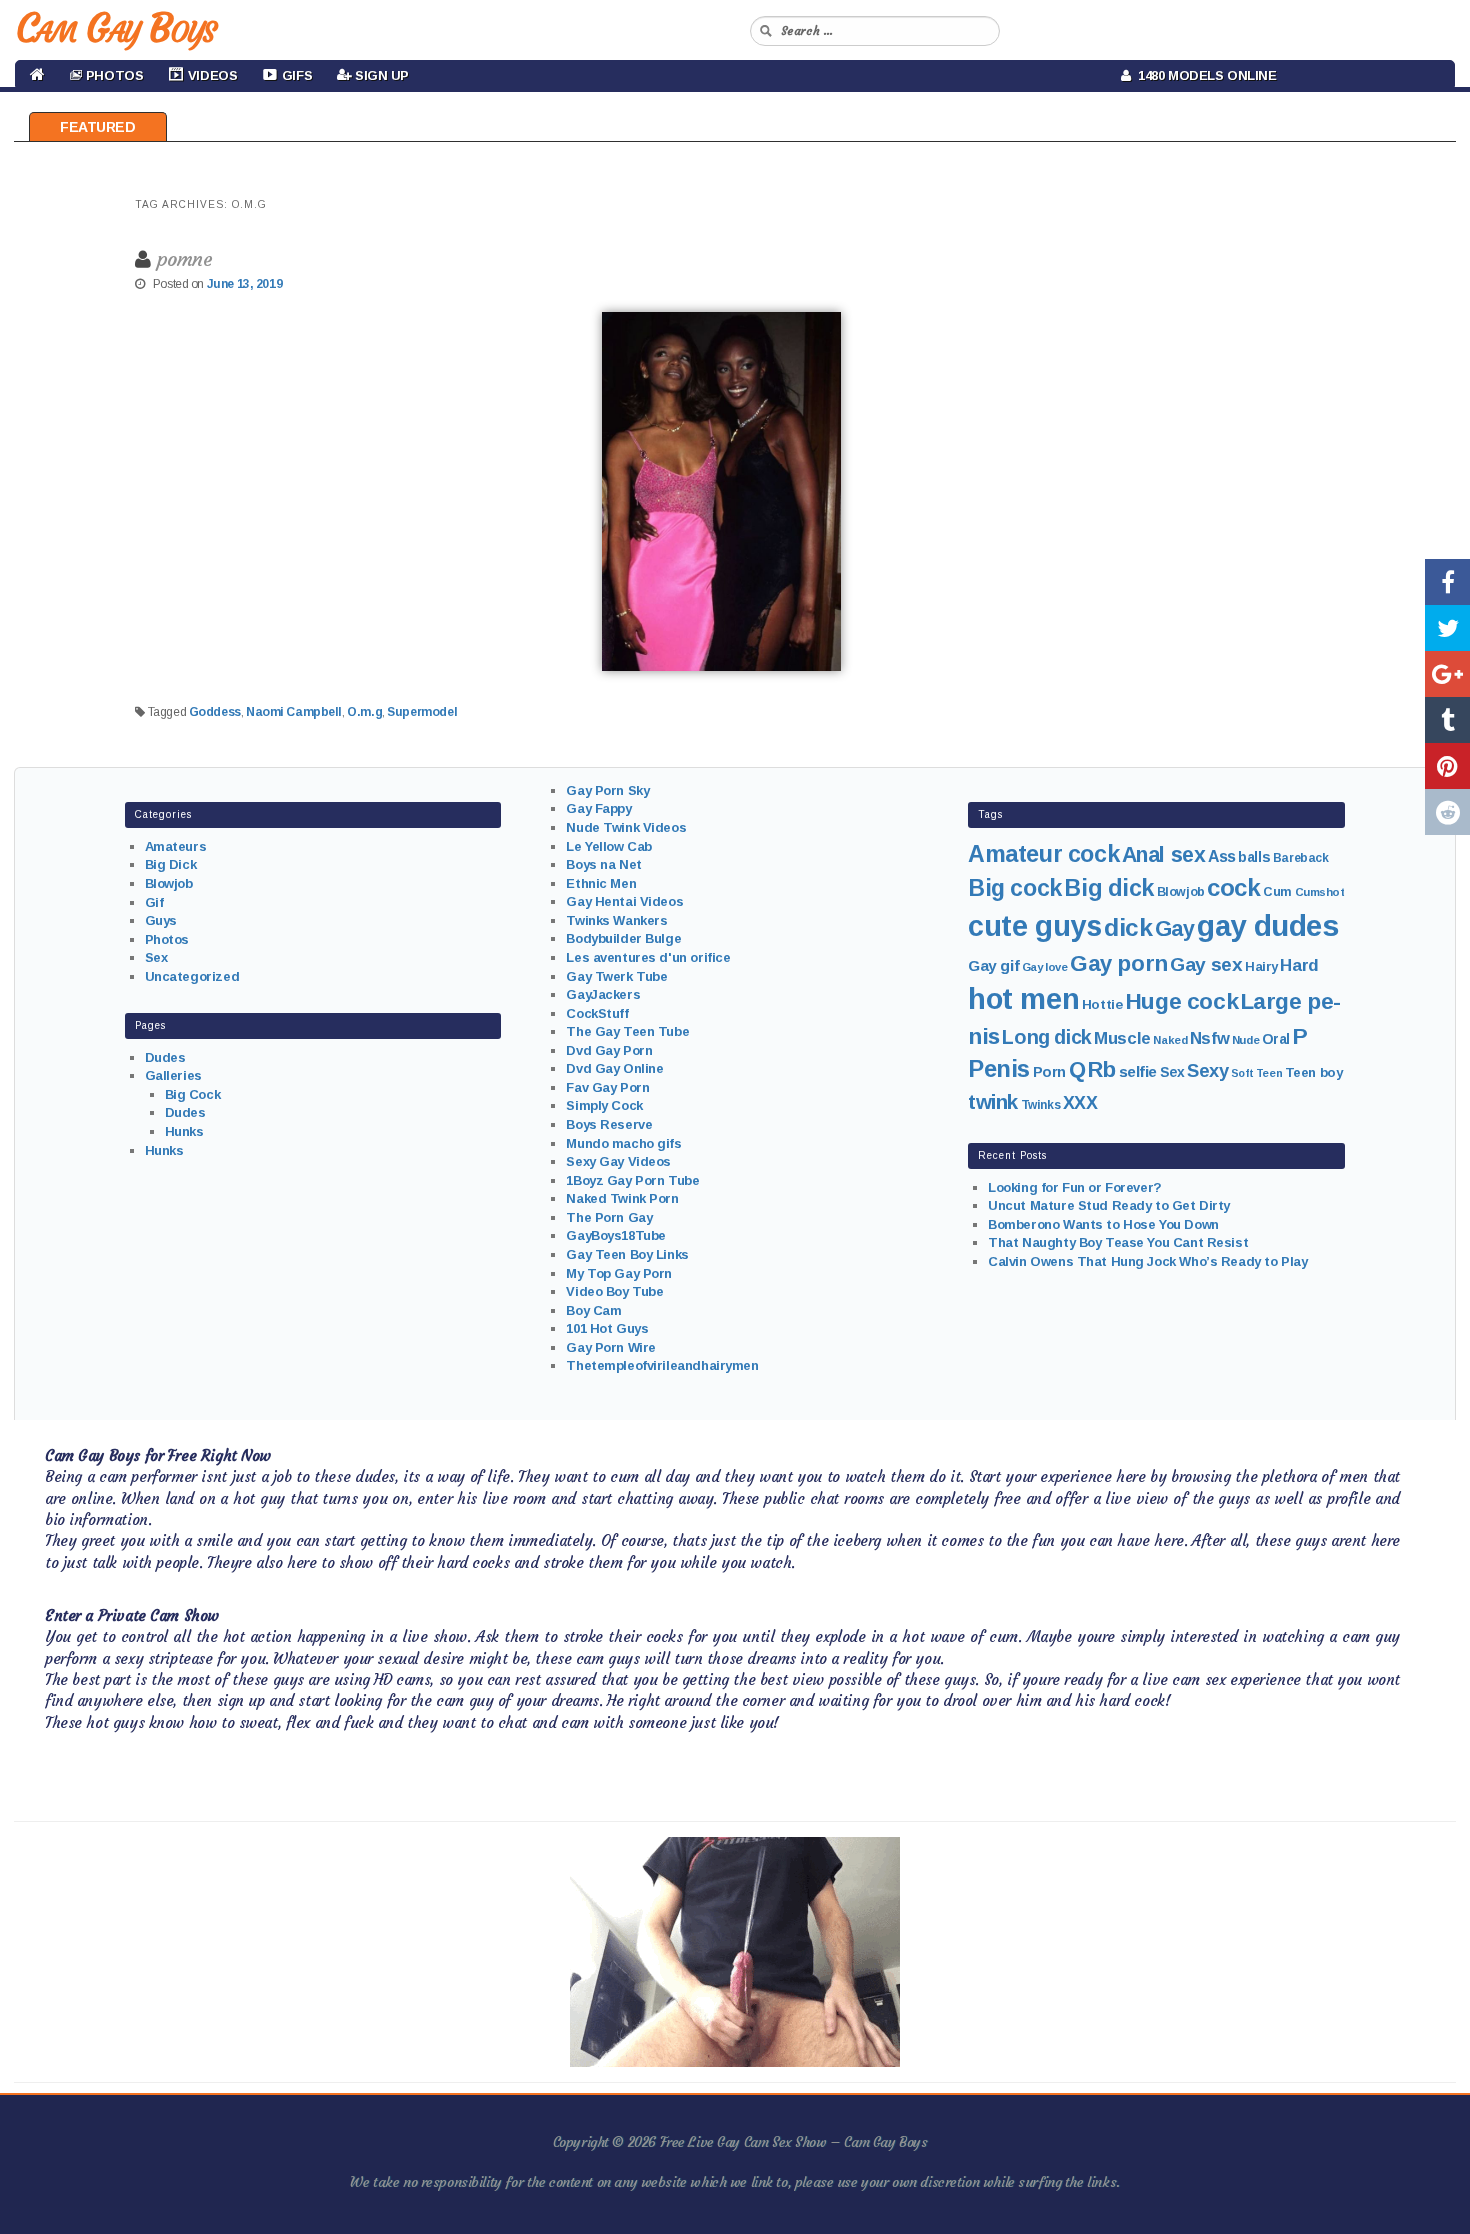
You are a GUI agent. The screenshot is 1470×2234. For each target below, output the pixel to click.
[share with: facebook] (1447, 582)
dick (1128, 927)
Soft (1242, 1073)
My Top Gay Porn (619, 1273)
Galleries (173, 1075)
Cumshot (1320, 892)
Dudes (165, 1057)
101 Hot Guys (607, 1328)
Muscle (1122, 1038)
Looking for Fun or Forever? (1075, 1187)
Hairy (1261, 966)
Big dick (1109, 888)
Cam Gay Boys (115, 28)
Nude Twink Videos (626, 827)
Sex (156, 957)
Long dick (1046, 1037)
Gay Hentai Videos (624, 901)
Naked (1170, 1040)
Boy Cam (593, 1310)
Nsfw (1209, 1038)
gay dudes (1267, 925)
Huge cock (1181, 1001)
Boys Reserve (609, 1124)
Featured (98, 127)
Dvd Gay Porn (609, 1050)
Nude (1245, 1040)
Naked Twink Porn (622, 1198)
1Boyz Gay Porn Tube (632, 1180)
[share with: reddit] (1447, 812)
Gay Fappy (598, 808)
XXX (1080, 1103)
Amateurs (176, 846)
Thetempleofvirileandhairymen (662, 1365)
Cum (1277, 892)
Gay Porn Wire (611, 1347)
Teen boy (1314, 1072)
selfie (1138, 1071)
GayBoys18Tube (616, 1235)
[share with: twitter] (1447, 628)
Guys (161, 920)
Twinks (1040, 1105)
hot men (1023, 999)
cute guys (1034, 926)
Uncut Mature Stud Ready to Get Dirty (1109, 1205)
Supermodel (422, 712)
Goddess (215, 712)
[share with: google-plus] (1447, 674)
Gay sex (1206, 964)
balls (1254, 857)
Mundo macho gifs (623, 1143)
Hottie (1102, 1004)
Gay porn (1119, 963)
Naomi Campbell (294, 712)
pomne (185, 258)
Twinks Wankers (616, 920)
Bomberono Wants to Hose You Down (1103, 1224)
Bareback (1301, 858)
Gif (154, 902)
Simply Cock (604, 1105)
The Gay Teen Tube (627, 1031)
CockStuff (597, 1013)
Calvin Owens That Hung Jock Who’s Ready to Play (1147, 1261)
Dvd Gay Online (614, 1068)
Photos (167, 939)
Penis (999, 1069)
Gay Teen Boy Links (627, 1254)
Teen (1269, 1073)
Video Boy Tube (614, 1291)
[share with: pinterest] (1447, 766)
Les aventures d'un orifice (648, 957)
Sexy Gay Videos (618, 1161)
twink (993, 1101)
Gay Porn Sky (607, 790)
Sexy (1207, 1070)
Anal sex (1164, 855)
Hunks (184, 1131)
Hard (1299, 965)
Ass (1222, 856)
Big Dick (171, 864)
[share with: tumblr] (1447, 720)
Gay (1175, 928)
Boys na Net (603, 864)
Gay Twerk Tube (616, 976)
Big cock (1015, 888)
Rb (1102, 1069)
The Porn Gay (609, 1217)
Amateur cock (1043, 854)
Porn (1049, 1072)
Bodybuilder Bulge (623, 938)
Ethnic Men (601, 883)
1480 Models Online (1204, 75)
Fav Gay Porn (607, 1087)
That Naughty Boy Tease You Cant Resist (1118, 1242)
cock (1233, 887)
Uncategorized (192, 976)
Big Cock (193, 1094)
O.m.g (364, 712)
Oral (1276, 1039)
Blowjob (169, 883)
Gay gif (993, 965)
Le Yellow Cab (609, 846)
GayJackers (603, 994)
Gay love (1045, 967)
